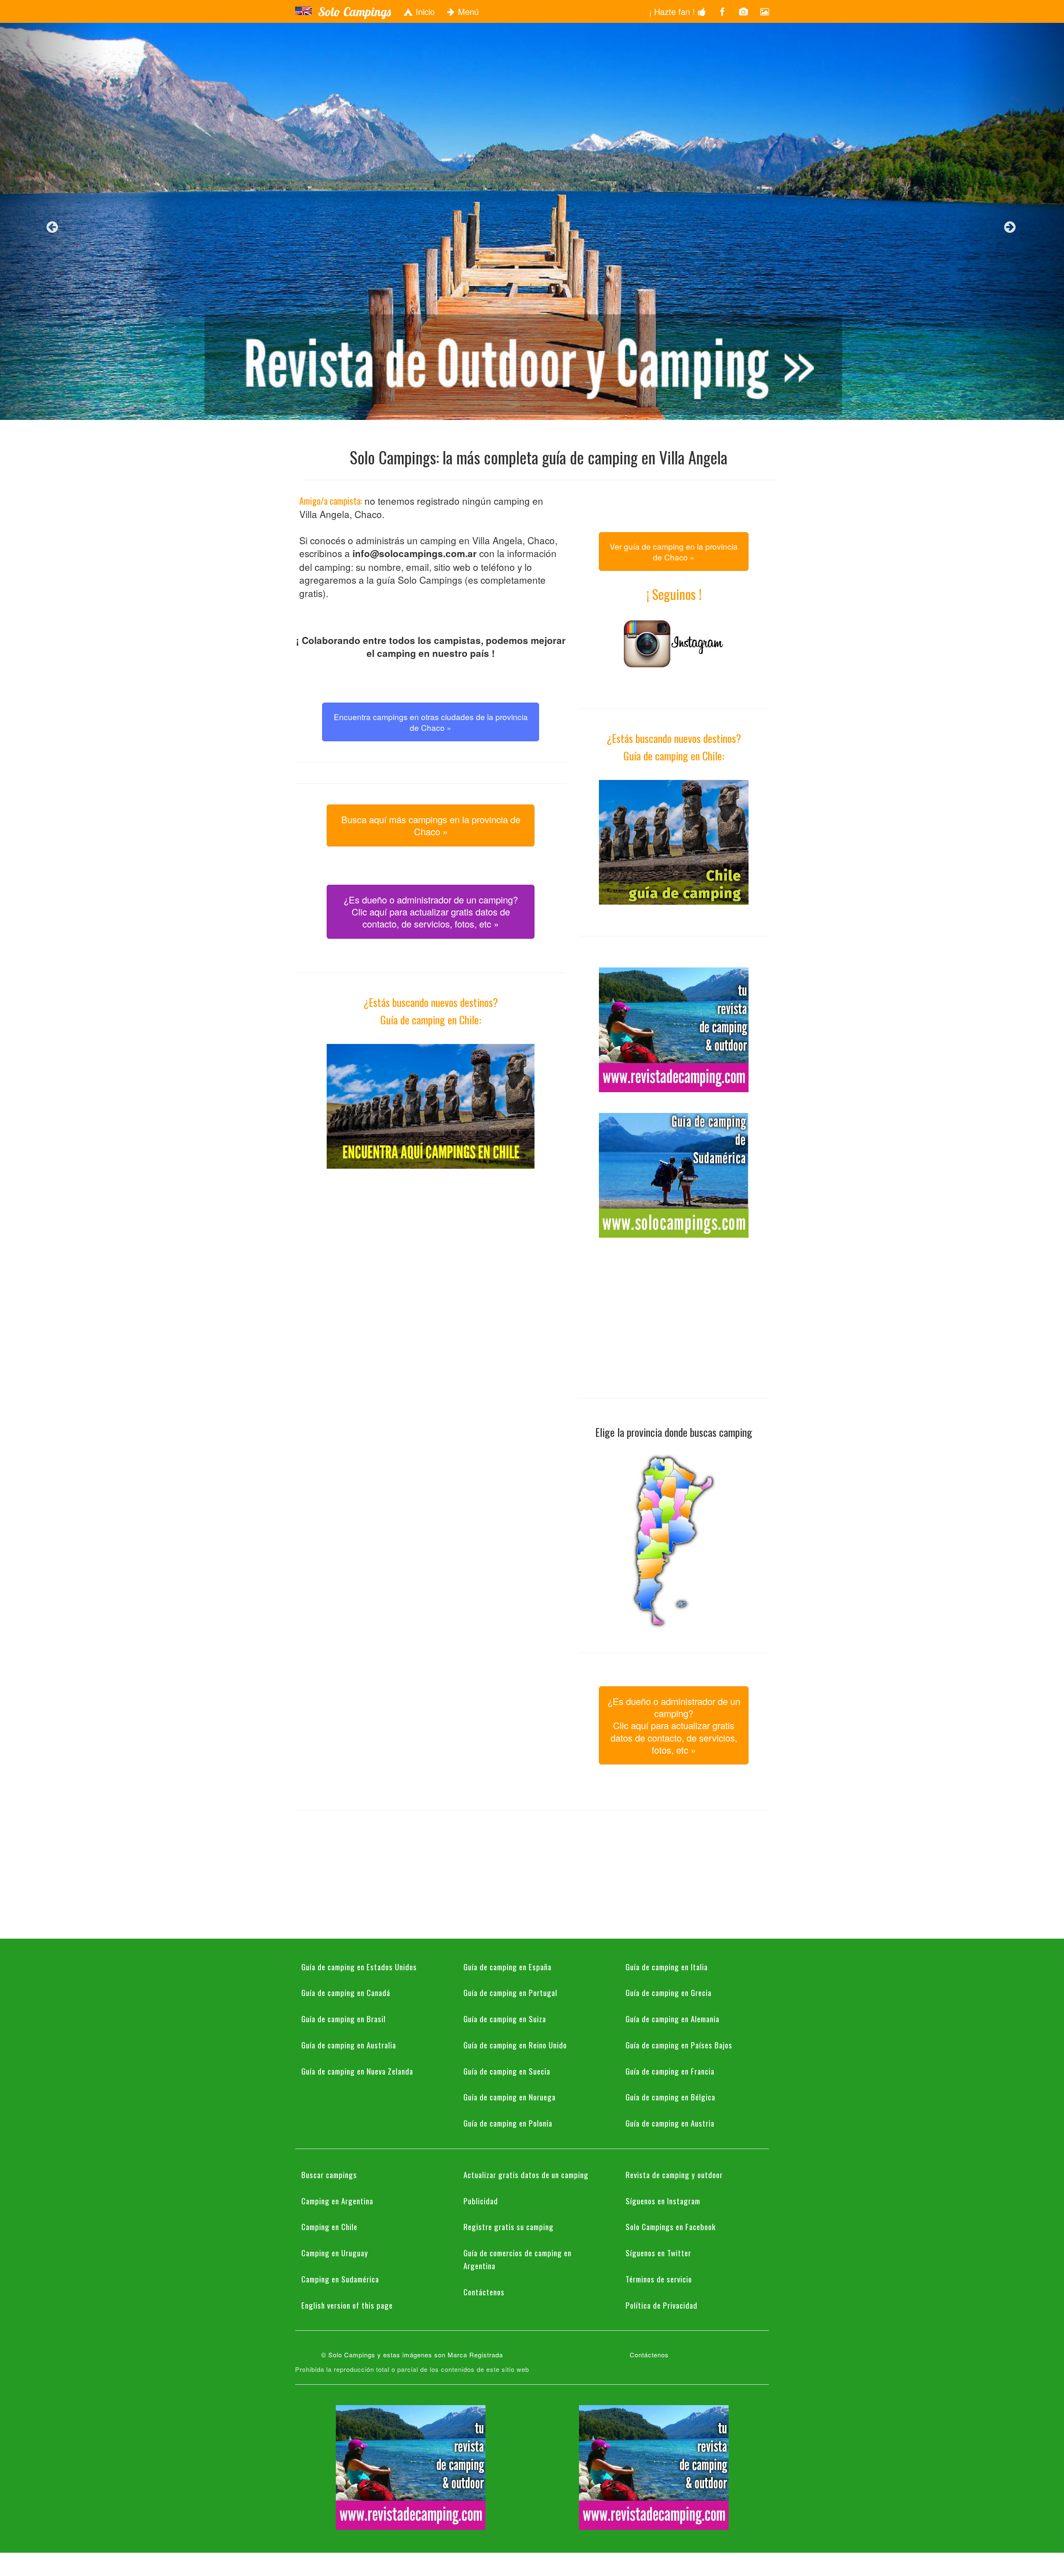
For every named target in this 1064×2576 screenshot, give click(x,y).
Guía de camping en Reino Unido (515, 2045)
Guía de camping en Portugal (510, 1992)
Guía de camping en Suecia (507, 2071)
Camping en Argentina (337, 2201)
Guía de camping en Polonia (508, 2123)
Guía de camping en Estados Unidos (359, 1967)
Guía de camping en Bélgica (670, 2097)
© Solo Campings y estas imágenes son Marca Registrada (412, 2355)
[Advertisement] (431, 1248)
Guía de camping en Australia (349, 2045)
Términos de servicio (659, 2279)
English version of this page (347, 2305)
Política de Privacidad (661, 2305)
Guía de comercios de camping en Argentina (517, 2259)
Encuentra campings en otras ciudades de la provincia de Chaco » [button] (431, 722)
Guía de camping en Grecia (669, 1992)
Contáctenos (484, 2292)
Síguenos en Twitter (658, 2253)
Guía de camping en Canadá (346, 1992)
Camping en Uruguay (335, 2253)
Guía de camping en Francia (670, 2071)
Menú (467, 11)
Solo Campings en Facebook (671, 2226)
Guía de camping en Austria (670, 2123)
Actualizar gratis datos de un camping (526, 2174)
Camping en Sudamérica (340, 2279)
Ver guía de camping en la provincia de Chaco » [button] (674, 551)
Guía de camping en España (507, 1967)
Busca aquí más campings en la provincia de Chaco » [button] (431, 825)
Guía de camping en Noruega (510, 2097)
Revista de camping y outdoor (674, 2174)
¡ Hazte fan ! (673, 11)
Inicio (424, 11)
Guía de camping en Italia (667, 1967)
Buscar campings (329, 2174)
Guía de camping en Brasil (344, 2018)
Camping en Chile (329, 2226)
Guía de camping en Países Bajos (679, 2045)
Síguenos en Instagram (663, 2201)
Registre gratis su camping (509, 2226)
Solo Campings (354, 12)
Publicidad (481, 2201)
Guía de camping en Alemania (672, 2018)
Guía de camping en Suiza (505, 2018)
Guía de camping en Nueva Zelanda (357, 2071)
